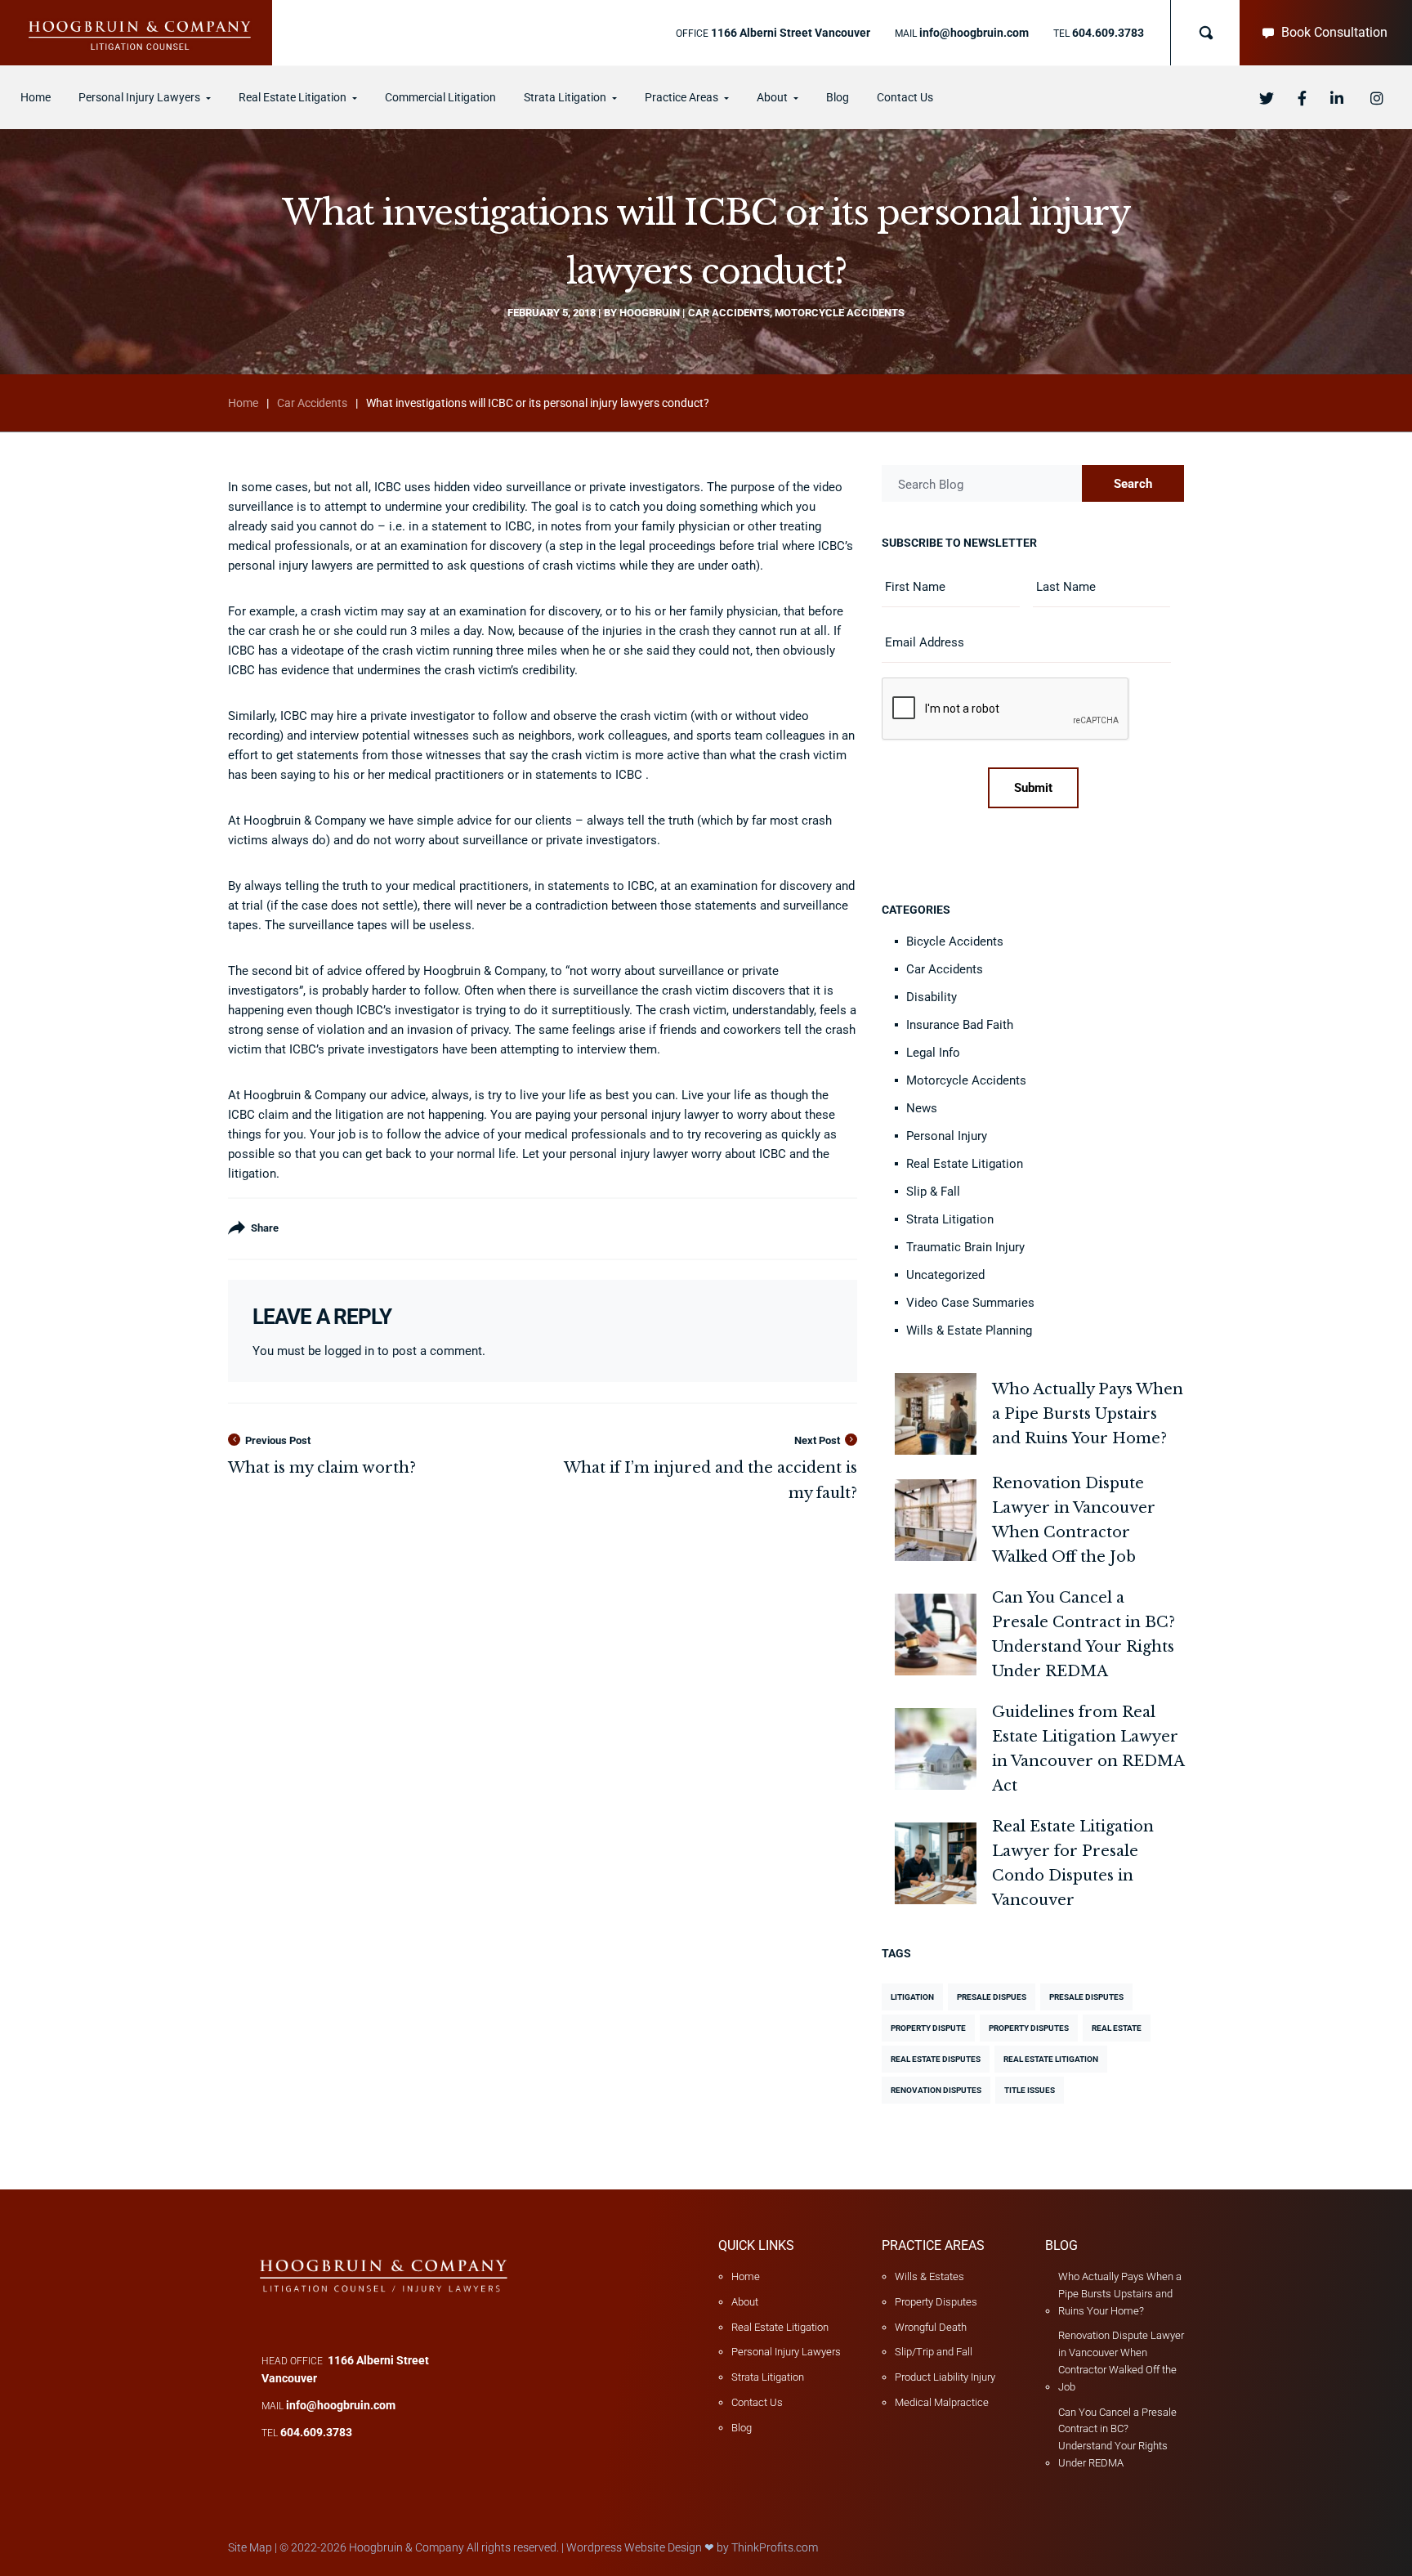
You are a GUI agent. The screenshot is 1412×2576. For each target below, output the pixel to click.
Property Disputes (1029, 2028)
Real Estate (1117, 2028)
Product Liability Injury (945, 2377)
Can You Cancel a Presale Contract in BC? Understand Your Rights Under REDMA (1117, 2437)
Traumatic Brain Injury (965, 1247)
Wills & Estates (929, 2276)
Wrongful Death (931, 2327)
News (922, 1108)
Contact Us (757, 2402)
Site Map (250, 2547)
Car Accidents (729, 313)
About (745, 2302)
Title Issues (1030, 2090)
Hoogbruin (650, 313)
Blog (742, 2428)
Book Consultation (1334, 32)
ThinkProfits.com (775, 2547)
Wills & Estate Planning (969, 1330)
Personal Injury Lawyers (786, 2352)
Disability (932, 997)
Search (1133, 484)
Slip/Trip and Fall (934, 2352)
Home (243, 403)
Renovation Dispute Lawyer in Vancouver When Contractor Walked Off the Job (1121, 2361)
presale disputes (1086, 1997)
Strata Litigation (950, 1219)
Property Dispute (928, 2028)
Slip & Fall (933, 1192)
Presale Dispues (992, 1997)
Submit (1033, 788)
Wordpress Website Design (634, 2547)
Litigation (912, 1997)
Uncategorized (945, 1275)
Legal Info (933, 1053)
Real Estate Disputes (936, 2059)
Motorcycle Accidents (840, 313)
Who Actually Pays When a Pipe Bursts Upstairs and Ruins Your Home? (1120, 2294)
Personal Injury (947, 1136)
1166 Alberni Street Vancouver (791, 33)
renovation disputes (936, 2090)
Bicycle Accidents (955, 941)
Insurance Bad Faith (960, 1025)
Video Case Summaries (970, 1303)
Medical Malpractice (942, 2402)
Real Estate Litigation (965, 1164)
